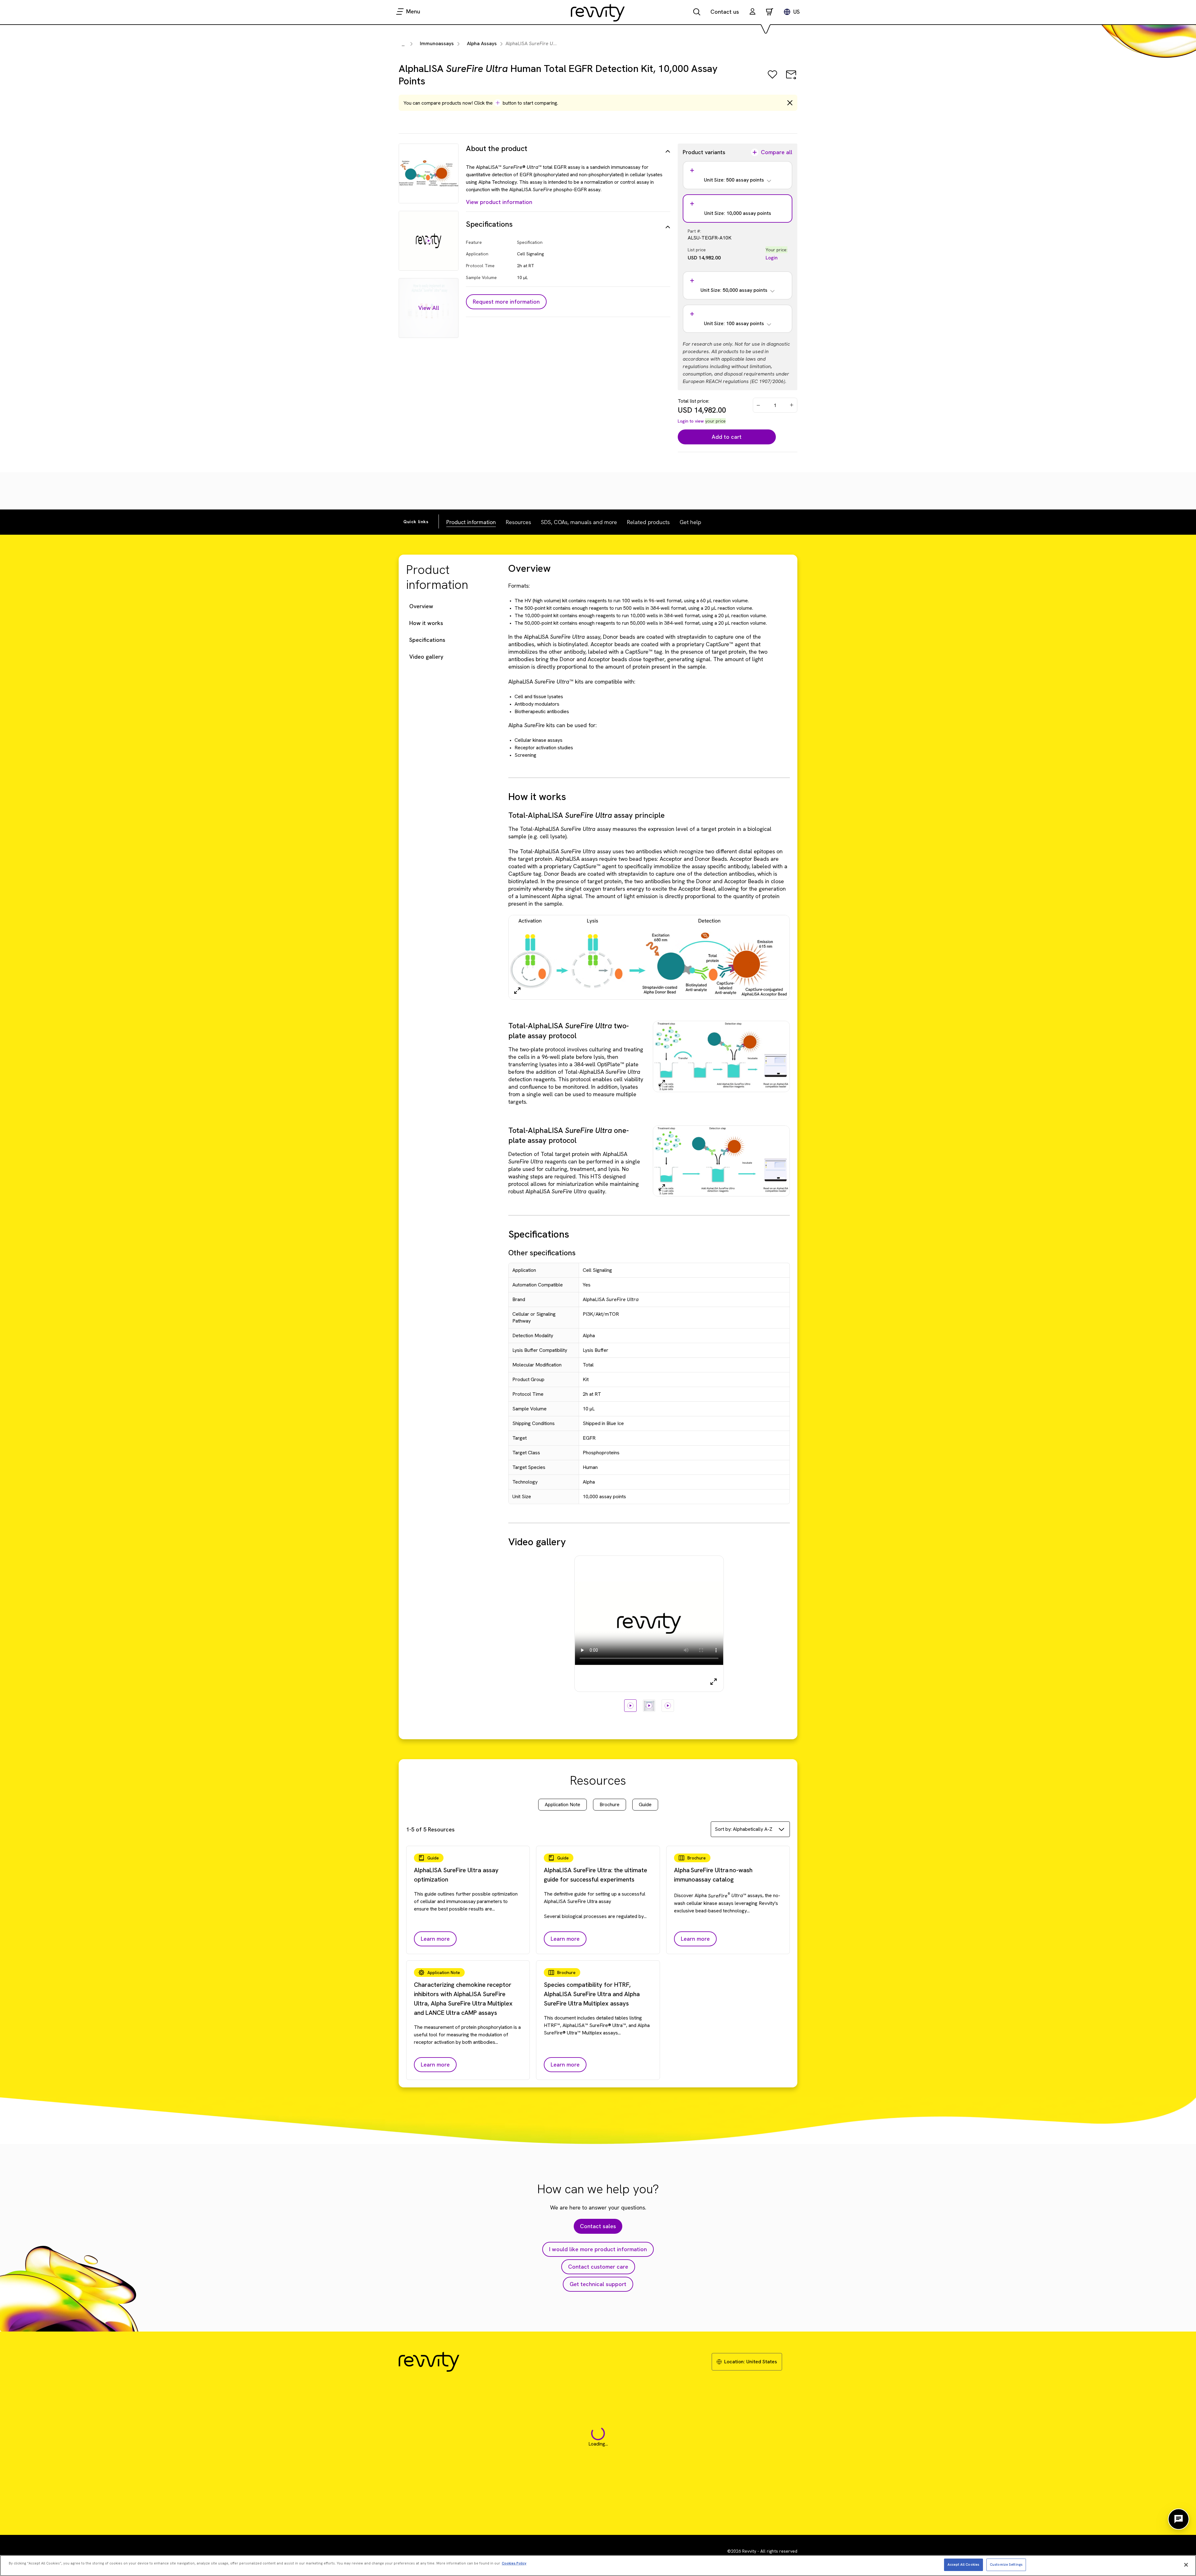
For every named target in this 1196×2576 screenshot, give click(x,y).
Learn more (435, 1939)
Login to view (691, 421)
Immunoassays (437, 43)
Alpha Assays (482, 43)
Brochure (610, 1804)
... (403, 44)
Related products (648, 522)
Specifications (427, 640)
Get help (690, 522)
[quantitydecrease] (758, 405)
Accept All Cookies (963, 2564)
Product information (471, 522)
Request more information (506, 302)
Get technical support (598, 2284)
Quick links (416, 522)
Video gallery (426, 657)
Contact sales (598, 2226)
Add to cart (727, 437)
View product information (499, 202)
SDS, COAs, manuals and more (579, 522)
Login (772, 258)
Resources (518, 522)
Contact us (725, 12)
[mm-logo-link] (598, 12)
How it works (426, 623)
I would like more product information (598, 2249)
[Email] (791, 79)
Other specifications (542, 1253)
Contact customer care (598, 2267)
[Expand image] (517, 991)
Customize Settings (1006, 2564)
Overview (421, 606)
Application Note (562, 1804)
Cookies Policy (514, 2563)
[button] (752, 12)
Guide (645, 1804)
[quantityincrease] (792, 405)
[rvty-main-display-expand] (714, 1682)
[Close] (1186, 2565)
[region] (598, 2566)
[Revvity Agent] (1179, 2519)
